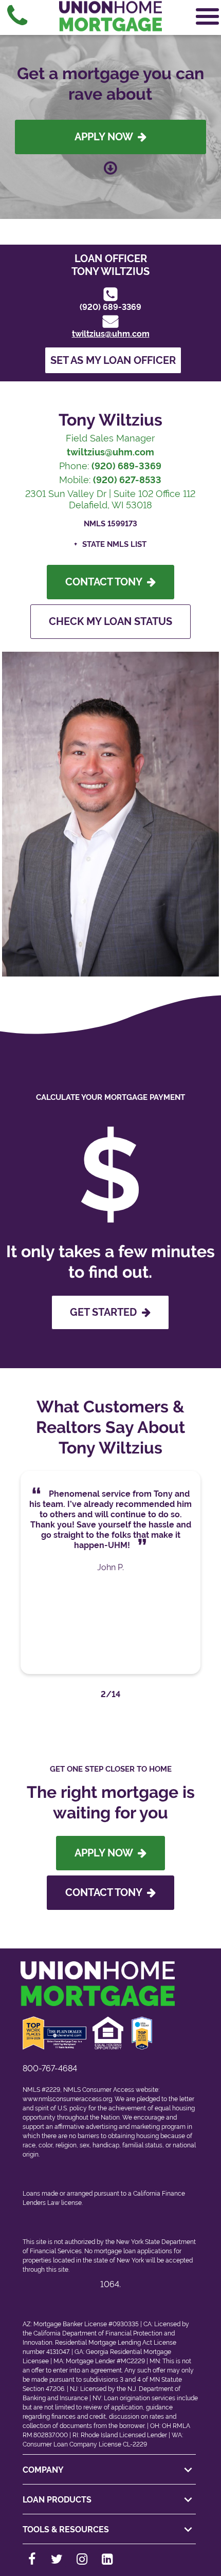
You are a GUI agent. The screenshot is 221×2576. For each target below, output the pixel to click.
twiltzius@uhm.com (111, 334)
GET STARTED (106, 1312)
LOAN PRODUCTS (57, 2500)
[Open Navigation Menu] (207, 16)
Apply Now (106, 137)
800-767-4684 (50, 2068)
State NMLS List (114, 544)
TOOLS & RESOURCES (66, 2529)
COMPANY (43, 2470)
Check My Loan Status (110, 621)
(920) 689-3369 (110, 307)
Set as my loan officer (113, 360)
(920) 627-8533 (127, 480)
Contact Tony (106, 582)
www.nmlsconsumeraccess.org (67, 2099)
